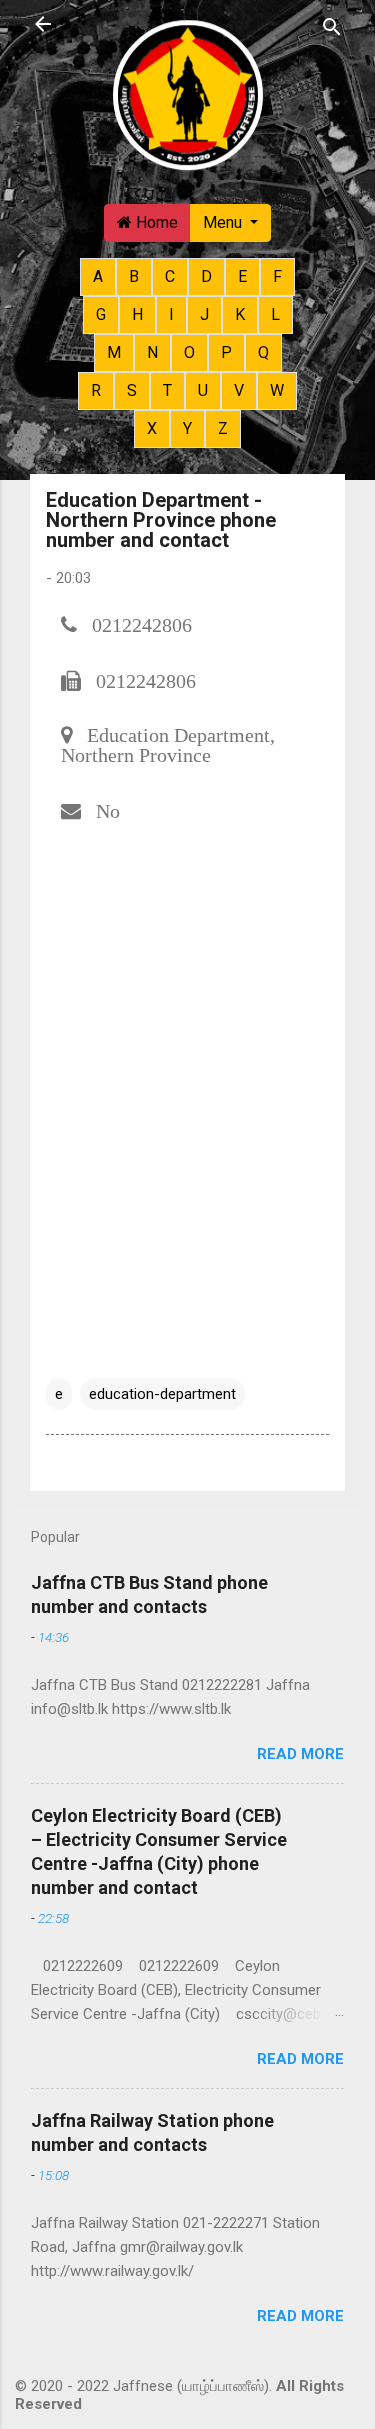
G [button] (101, 314)
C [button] (170, 276)
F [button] (277, 276)
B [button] (134, 276)
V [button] (239, 390)
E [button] (242, 276)
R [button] (96, 390)
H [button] (137, 314)
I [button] (171, 314)
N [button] (152, 352)
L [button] (275, 314)
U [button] (203, 390)
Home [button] (155, 222)
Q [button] (263, 352)
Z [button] (223, 428)
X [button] (152, 428)
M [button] (114, 352)
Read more (300, 1754)
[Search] (332, 26)
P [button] (226, 352)
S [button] (132, 390)
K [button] (240, 314)
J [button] (204, 314)
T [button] (167, 390)
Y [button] (187, 428)
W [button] (277, 390)
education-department (162, 1394)
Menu (224, 222)
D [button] (206, 276)
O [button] (189, 352)
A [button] (98, 276)
